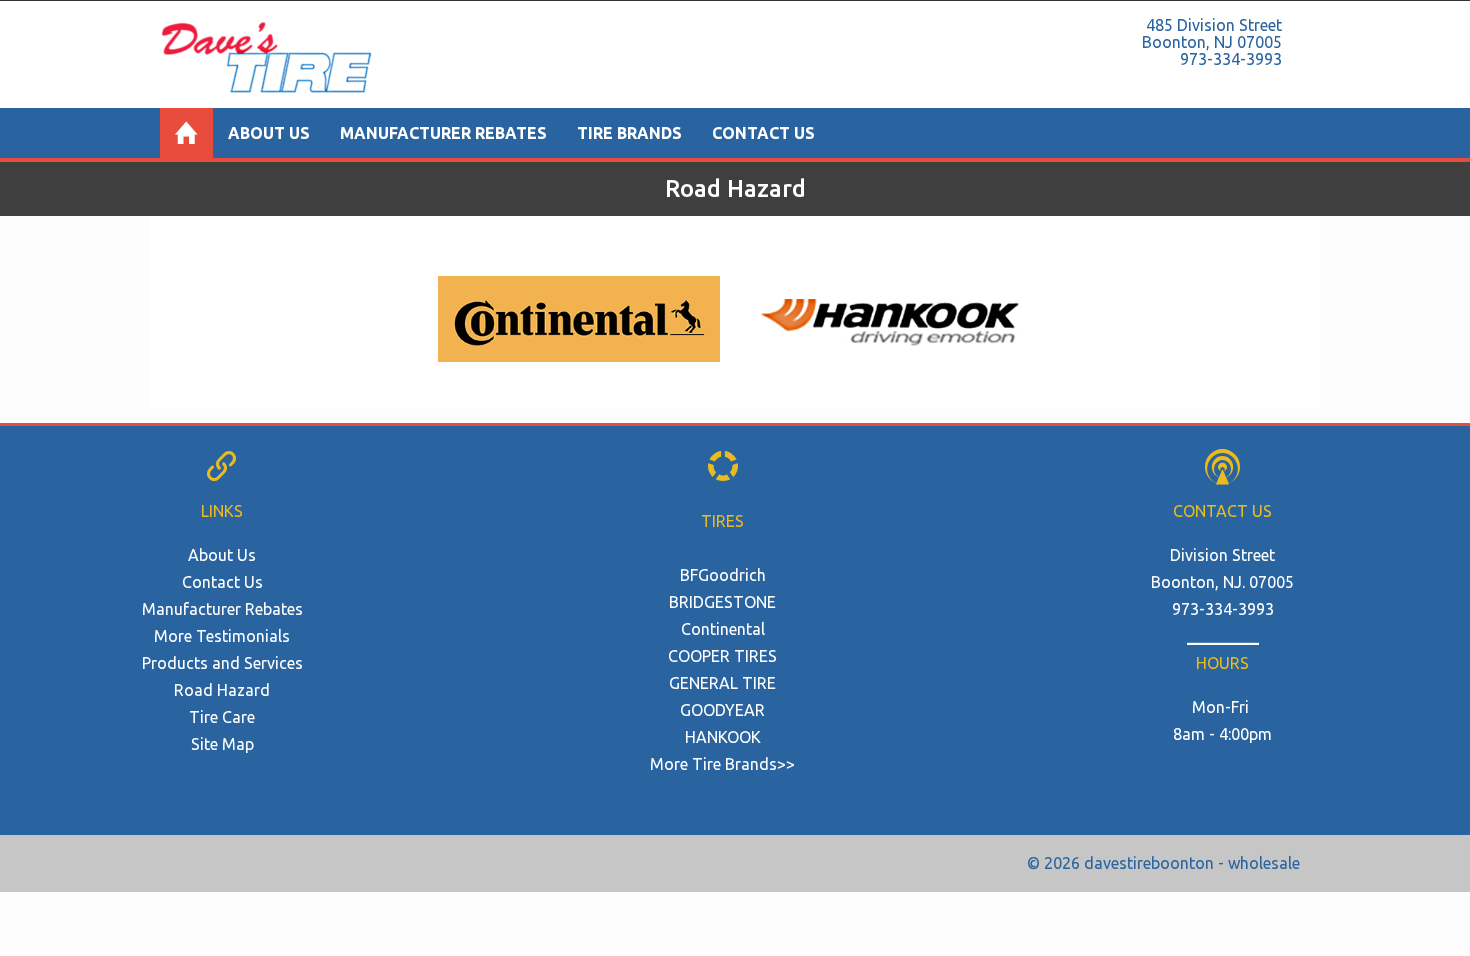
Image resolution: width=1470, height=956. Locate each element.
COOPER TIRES (722, 656)
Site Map (222, 744)
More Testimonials (222, 636)
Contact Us (763, 133)
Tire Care (222, 717)
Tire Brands (629, 133)
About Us (269, 133)
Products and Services (222, 663)
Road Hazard (222, 690)
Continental (723, 629)
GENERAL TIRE (722, 683)
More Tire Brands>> (722, 764)
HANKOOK (723, 737)
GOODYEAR (722, 710)
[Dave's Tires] (186, 133)
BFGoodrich (723, 575)
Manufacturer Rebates (443, 133)
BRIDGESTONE (722, 602)
